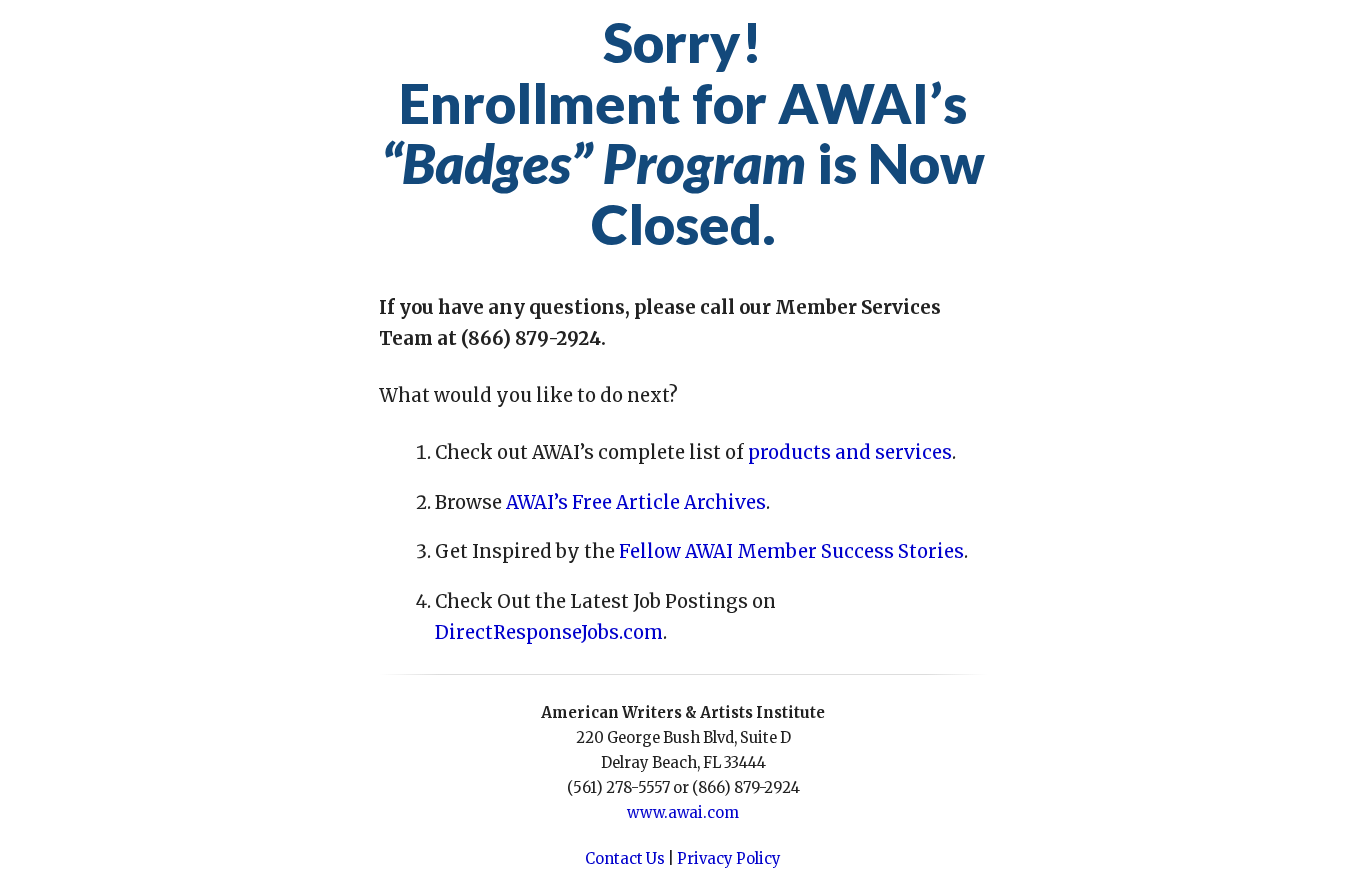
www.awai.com (683, 813)
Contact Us (625, 859)
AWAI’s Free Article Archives (636, 502)
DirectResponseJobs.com (549, 632)
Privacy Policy (729, 859)
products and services (850, 452)
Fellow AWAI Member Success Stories (791, 551)
